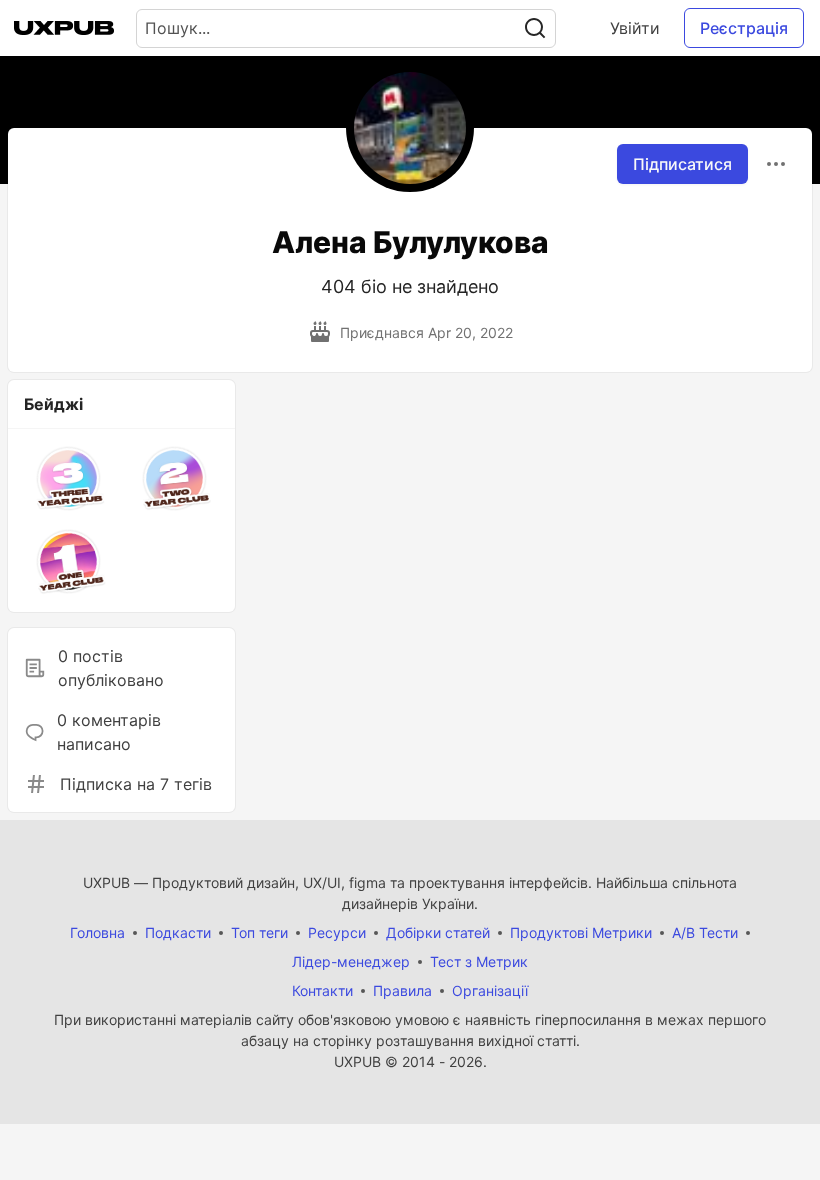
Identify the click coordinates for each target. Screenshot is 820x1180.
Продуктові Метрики (581, 932)
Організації (490, 990)
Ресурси (337, 932)
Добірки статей (438, 932)
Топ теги (259, 932)
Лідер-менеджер (351, 961)
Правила (402, 990)
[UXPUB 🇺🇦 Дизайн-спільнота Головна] (64, 28)
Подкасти (178, 932)
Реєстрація (744, 28)
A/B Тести (705, 932)
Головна (97, 932)
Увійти (635, 28)
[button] (69, 478)
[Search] (535, 28)
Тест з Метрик (479, 961)
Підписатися (682, 164)
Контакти (322, 990)
